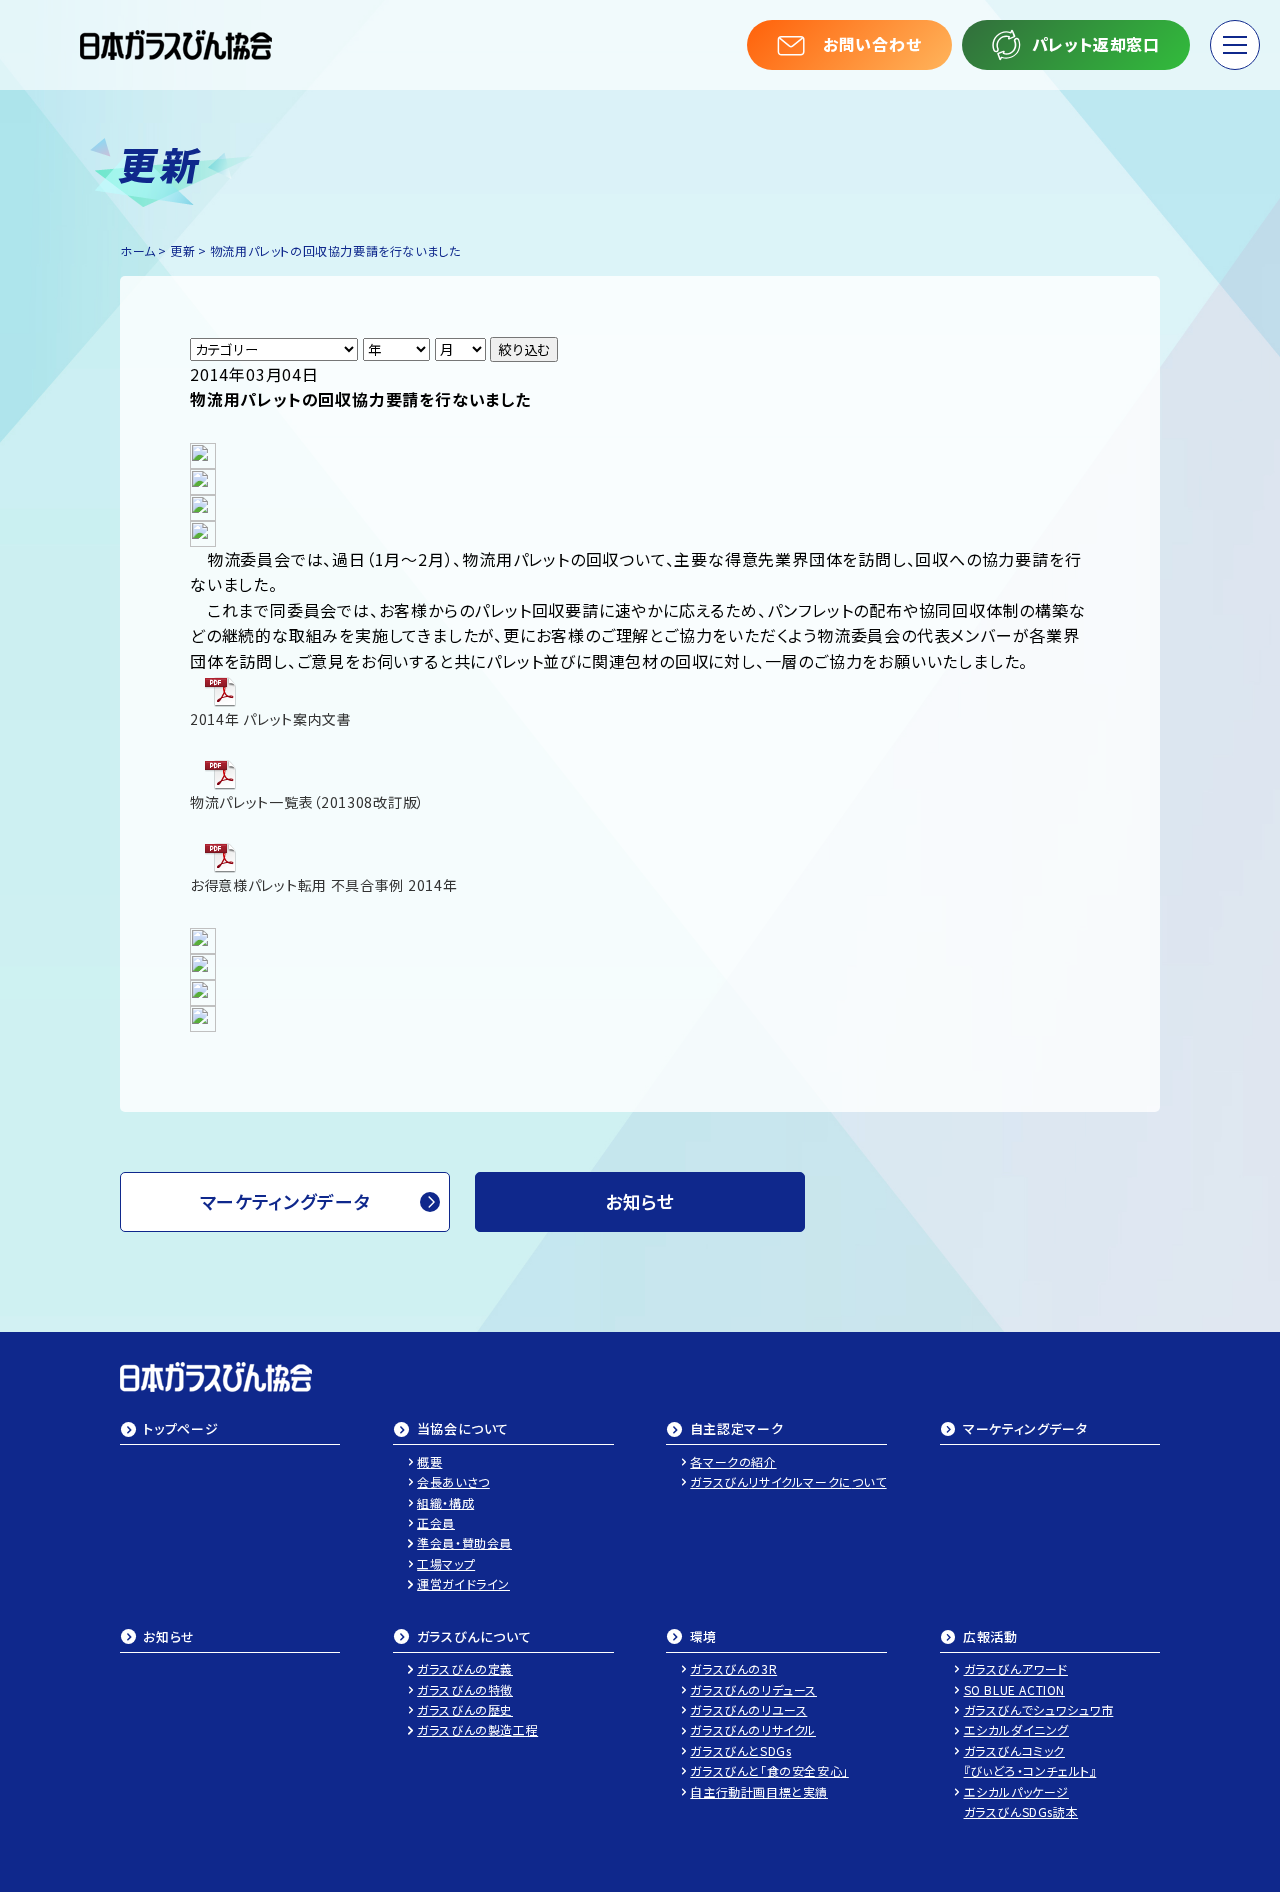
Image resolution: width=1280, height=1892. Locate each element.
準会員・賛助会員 (464, 1542)
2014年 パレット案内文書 (271, 719)
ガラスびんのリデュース (753, 1689)
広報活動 (990, 1638)
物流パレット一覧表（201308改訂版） (307, 802)
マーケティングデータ (285, 1201)
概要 (429, 1461)
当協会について (463, 1430)
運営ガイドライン (463, 1583)
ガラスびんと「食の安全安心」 (769, 1770)
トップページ (180, 1430)
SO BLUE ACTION (1014, 1689)
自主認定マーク (737, 1430)
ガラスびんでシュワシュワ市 (1039, 1709)
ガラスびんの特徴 (465, 1689)
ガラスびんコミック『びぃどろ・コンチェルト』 (1030, 1760)
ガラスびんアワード (1016, 1668)
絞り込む (524, 349)
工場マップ (446, 1563)
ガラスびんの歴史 (465, 1709)
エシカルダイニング (1016, 1729)
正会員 (436, 1522)
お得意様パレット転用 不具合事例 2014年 (323, 885)
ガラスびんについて (474, 1638)
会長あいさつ (453, 1481)
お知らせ (169, 1638)
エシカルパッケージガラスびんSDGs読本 (1021, 1801)
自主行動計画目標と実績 (759, 1791)
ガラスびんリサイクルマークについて (788, 1481)
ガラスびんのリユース (748, 1709)
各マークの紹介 (733, 1461)
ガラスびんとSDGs (740, 1750)
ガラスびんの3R (733, 1668)
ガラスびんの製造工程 (477, 1729)
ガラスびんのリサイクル (753, 1729)
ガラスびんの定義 (465, 1668)
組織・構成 (445, 1502)
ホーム (138, 250)
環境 (703, 1638)
